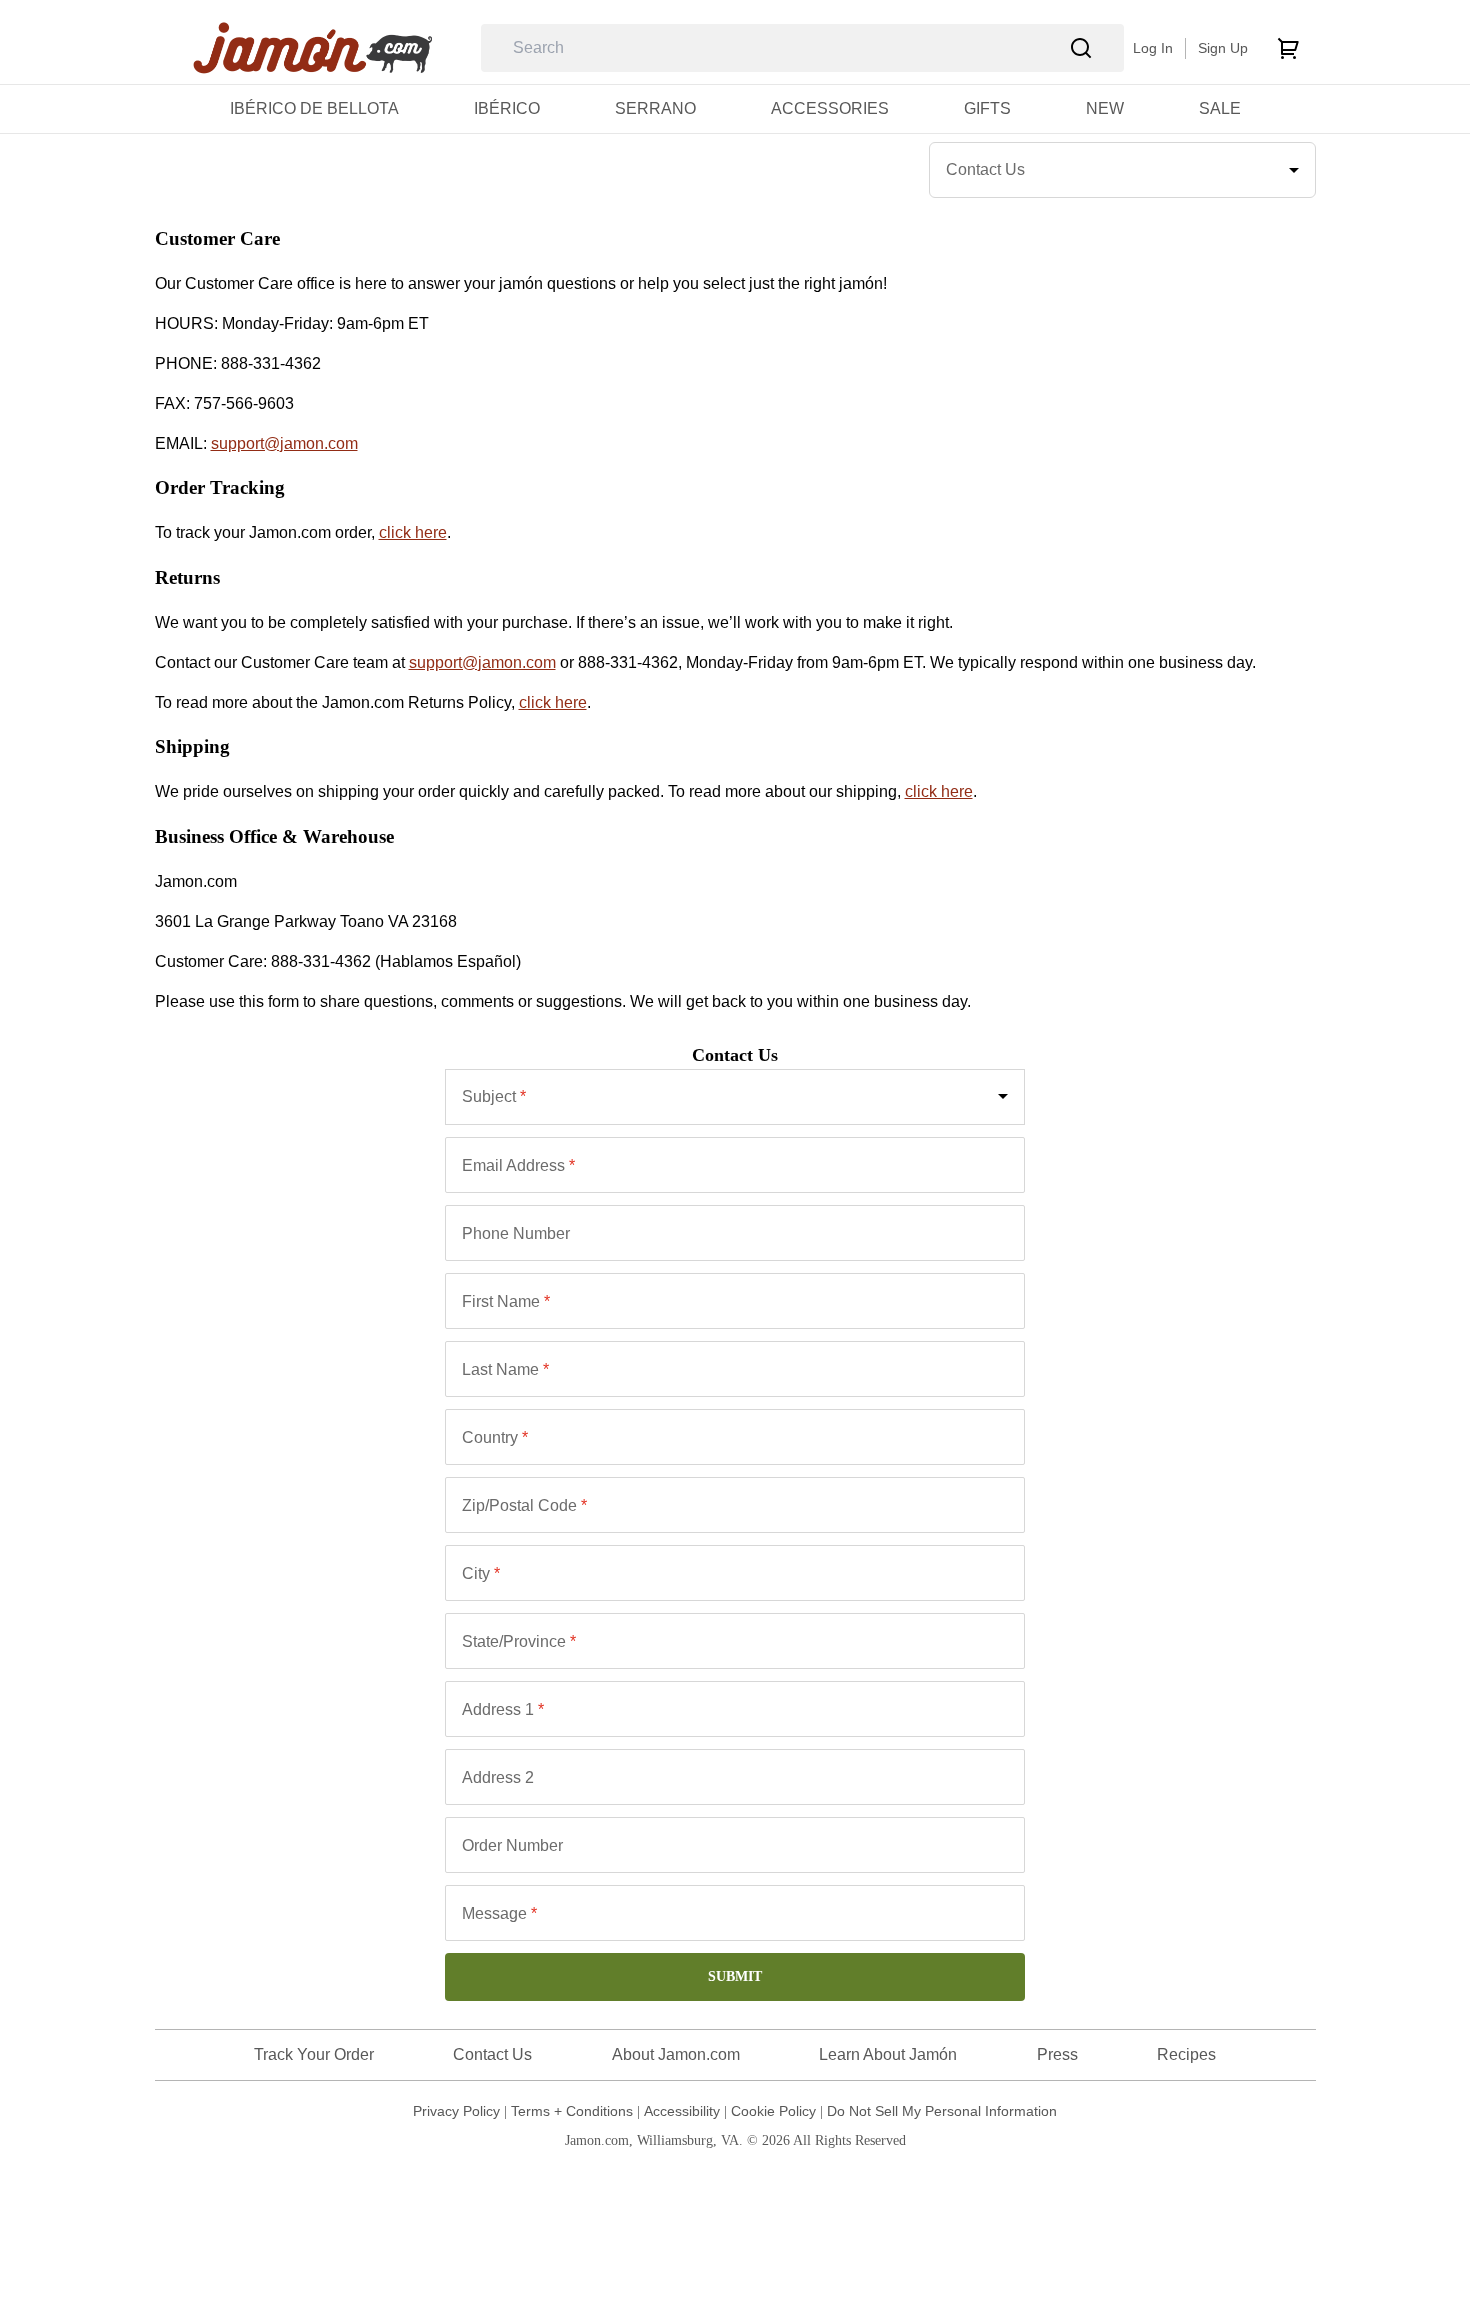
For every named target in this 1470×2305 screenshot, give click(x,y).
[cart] (1288, 48)
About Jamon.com (676, 2054)
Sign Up (1223, 48)
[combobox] (735, 1097)
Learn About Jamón (888, 2054)
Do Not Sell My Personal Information (942, 2111)
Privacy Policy (456, 2111)
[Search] (1081, 48)
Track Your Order (314, 2054)
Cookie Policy (773, 2111)
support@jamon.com (284, 443)
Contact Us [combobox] (985, 169)
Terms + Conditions (572, 2111)
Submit (735, 1976)
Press (1057, 2054)
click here (413, 532)
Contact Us (492, 2054)
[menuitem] (314, 108)
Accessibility (682, 2111)
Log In (1153, 48)
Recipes (1186, 2054)
